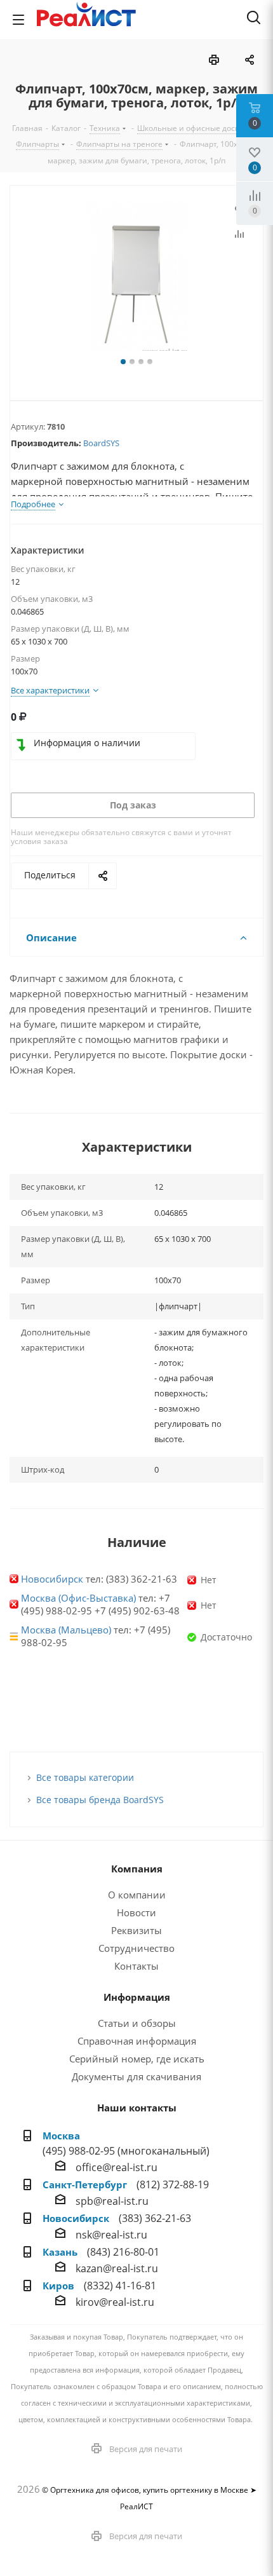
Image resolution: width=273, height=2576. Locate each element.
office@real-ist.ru (117, 2167)
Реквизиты (136, 1930)
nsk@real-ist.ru (111, 2235)
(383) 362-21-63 (155, 2218)
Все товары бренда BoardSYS (100, 1800)
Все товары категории (85, 1777)
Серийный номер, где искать (137, 2059)
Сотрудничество (136, 1948)
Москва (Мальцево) (66, 1630)
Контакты (136, 1966)
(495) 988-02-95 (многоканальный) (126, 2151)
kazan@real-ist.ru (117, 2268)
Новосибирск (52, 1579)
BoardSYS (101, 443)
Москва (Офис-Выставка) (78, 1598)
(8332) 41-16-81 (120, 2286)
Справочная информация (137, 2041)
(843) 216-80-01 (123, 2252)
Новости (136, 1912)
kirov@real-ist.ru (115, 2302)
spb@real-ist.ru (112, 2201)
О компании (137, 1895)
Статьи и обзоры (137, 2023)
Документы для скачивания (136, 2076)
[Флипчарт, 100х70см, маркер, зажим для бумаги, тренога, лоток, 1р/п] (136, 278)
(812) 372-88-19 (173, 2184)
